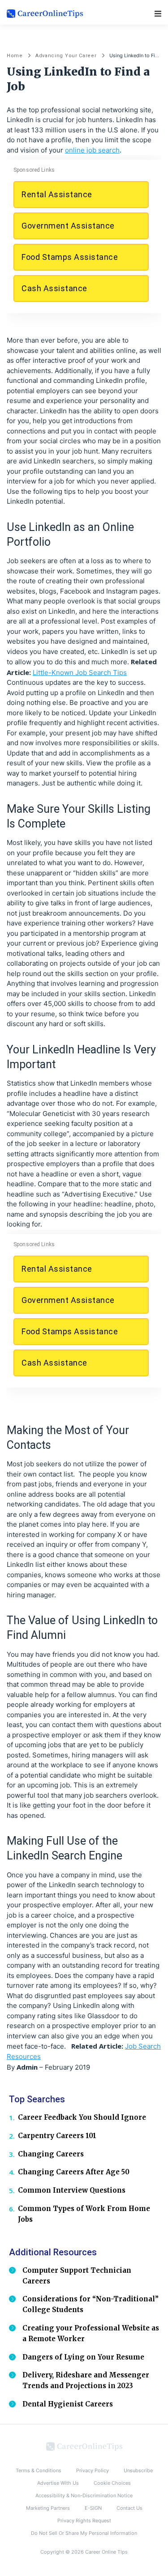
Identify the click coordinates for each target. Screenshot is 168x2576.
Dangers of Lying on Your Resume (83, 2357)
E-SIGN (93, 2508)
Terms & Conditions (39, 2470)
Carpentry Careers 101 (57, 2136)
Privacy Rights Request (84, 2521)
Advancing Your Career (66, 56)
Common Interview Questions (72, 2190)
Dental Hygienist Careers (68, 2404)
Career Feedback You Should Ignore (82, 2117)
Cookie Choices (112, 2483)
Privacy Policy (93, 2470)
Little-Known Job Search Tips (80, 673)
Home (15, 56)
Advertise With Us (58, 2483)
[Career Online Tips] (84, 2446)
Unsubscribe (138, 2470)
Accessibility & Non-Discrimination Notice (84, 2495)
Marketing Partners (48, 2508)
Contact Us (129, 2508)
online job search (92, 150)
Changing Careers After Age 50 (74, 2172)
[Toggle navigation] (158, 14)
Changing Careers (51, 2154)
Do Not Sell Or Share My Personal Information (84, 2533)
